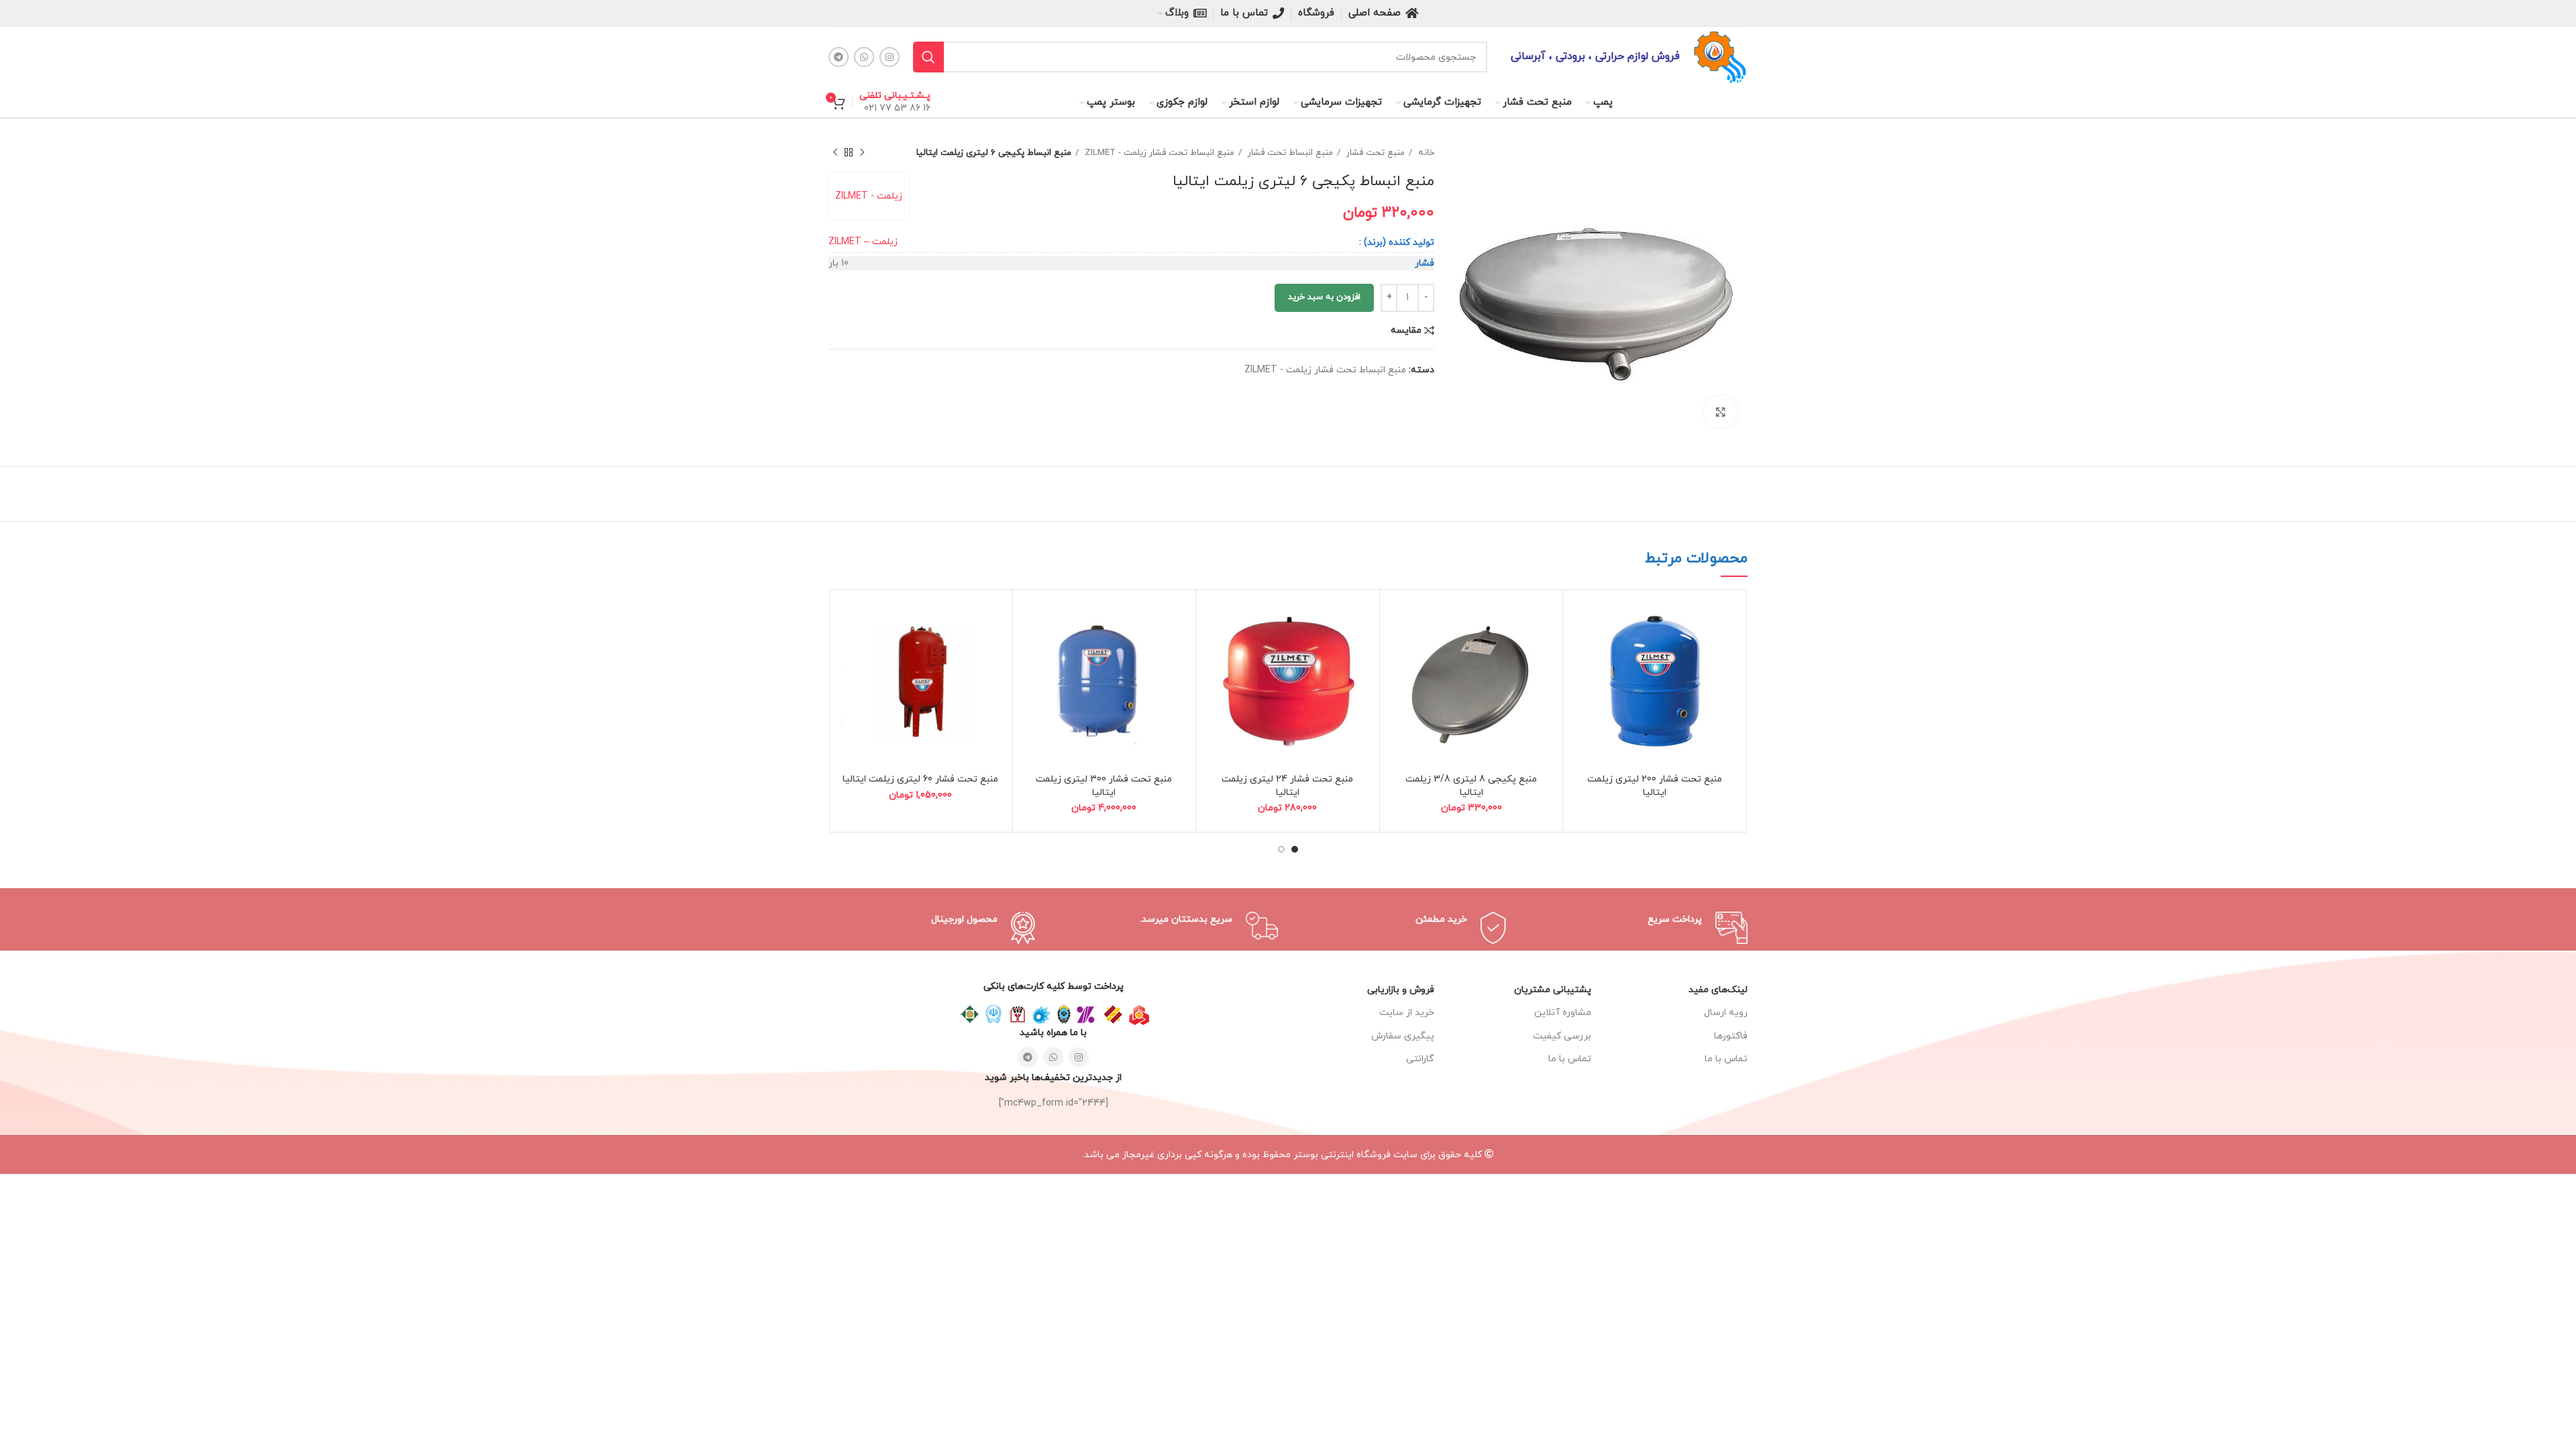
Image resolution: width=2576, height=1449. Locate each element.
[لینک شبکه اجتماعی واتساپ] (864, 57)
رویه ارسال (1726, 1013)
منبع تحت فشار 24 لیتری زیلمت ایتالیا (1287, 786)
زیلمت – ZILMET (863, 242)
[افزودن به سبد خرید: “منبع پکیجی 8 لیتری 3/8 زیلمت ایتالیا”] (1397, 618)
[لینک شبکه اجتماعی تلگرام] (839, 57)
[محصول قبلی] (862, 153)
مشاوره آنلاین (1562, 1013)
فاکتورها (1731, 1036)
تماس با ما (1569, 1059)
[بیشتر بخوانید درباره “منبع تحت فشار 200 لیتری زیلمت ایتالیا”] (1580, 618)
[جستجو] (928, 57)
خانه (1425, 153)
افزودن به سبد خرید (1324, 297)
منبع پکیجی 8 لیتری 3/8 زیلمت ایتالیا (1471, 786)
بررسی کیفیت (1562, 1036)
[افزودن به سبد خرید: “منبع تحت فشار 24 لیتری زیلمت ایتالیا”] (1213, 618)
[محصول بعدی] (835, 153)
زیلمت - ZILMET (869, 196)
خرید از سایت (1407, 1013)
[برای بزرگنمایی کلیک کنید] (1721, 412)
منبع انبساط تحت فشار (1289, 153)
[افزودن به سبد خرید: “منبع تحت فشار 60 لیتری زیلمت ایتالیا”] (846, 618)
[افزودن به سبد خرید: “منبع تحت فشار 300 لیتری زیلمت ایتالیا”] (1030, 618)
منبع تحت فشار (1374, 153)
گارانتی (1420, 1059)
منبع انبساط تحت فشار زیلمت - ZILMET (1158, 153)
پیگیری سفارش (1403, 1036)
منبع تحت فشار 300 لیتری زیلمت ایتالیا (1104, 786)
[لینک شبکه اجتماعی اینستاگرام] (890, 57)
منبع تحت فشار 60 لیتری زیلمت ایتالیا (920, 779)
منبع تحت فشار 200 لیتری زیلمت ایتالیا (1655, 786)
